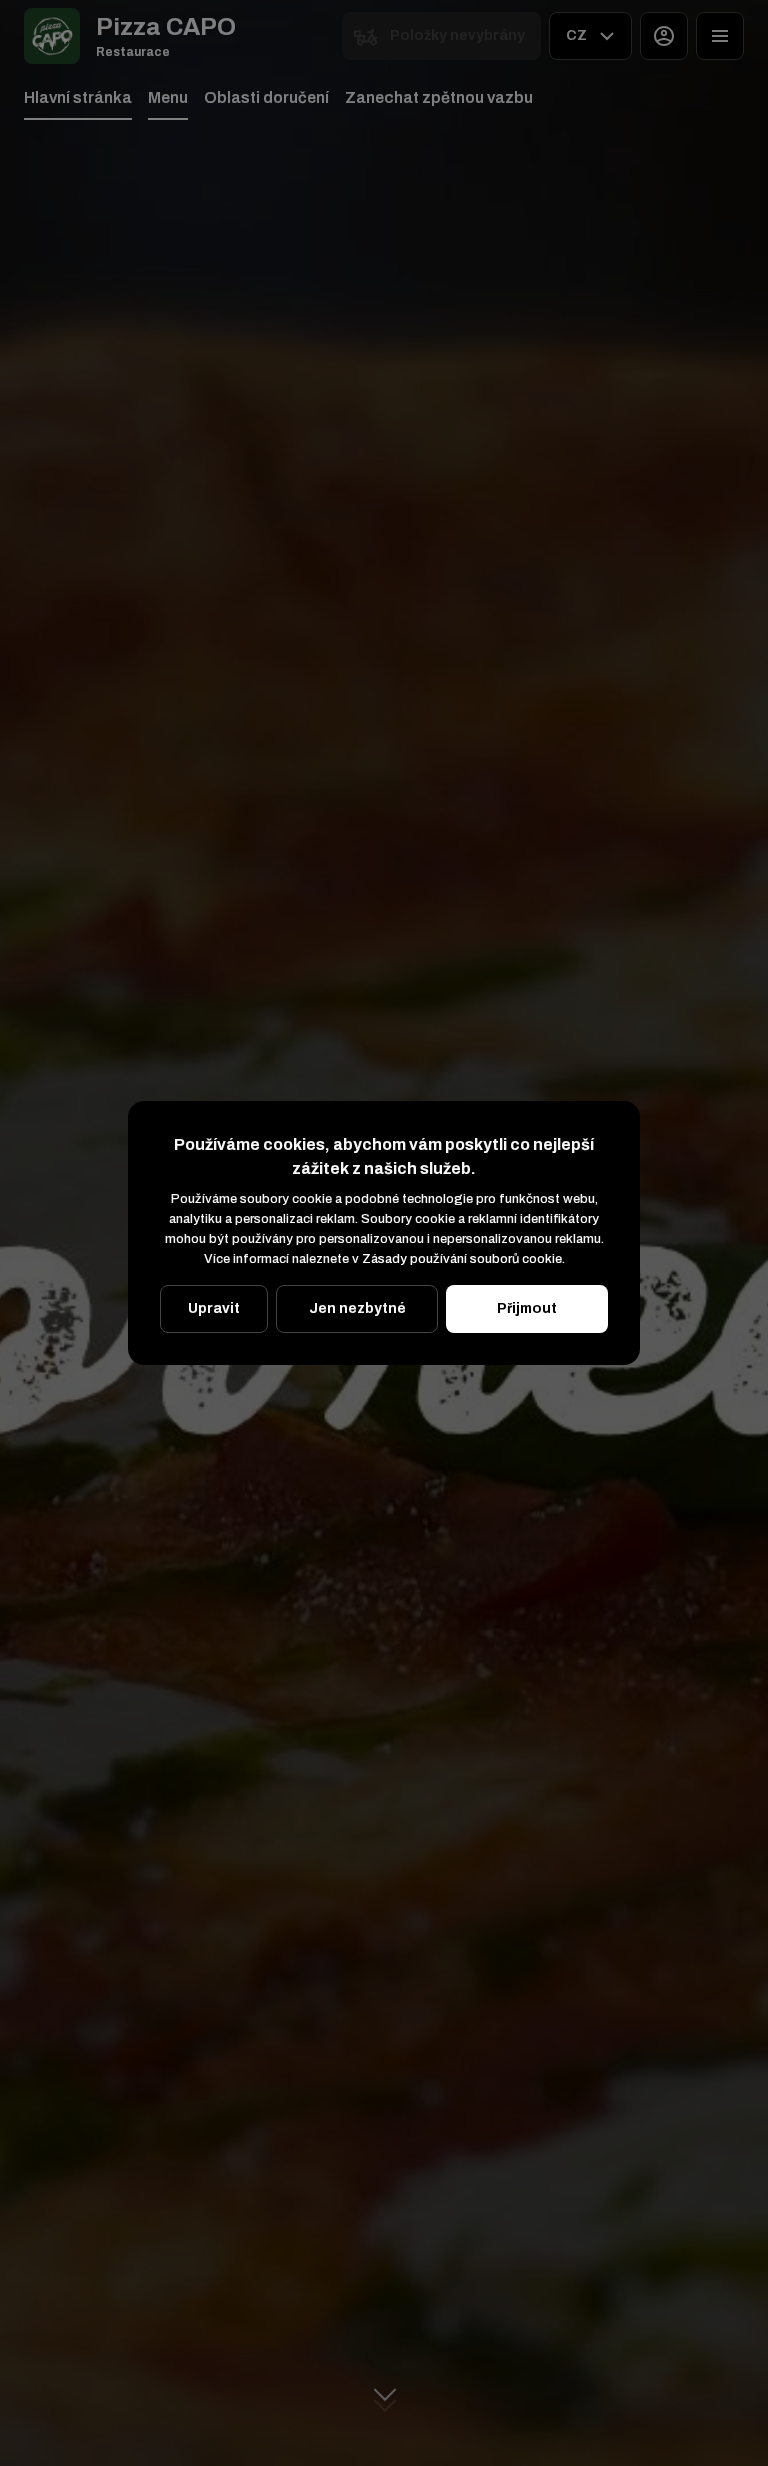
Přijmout (527, 1308)
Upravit (214, 1308)
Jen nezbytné (357, 1308)
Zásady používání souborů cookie (462, 1259)
